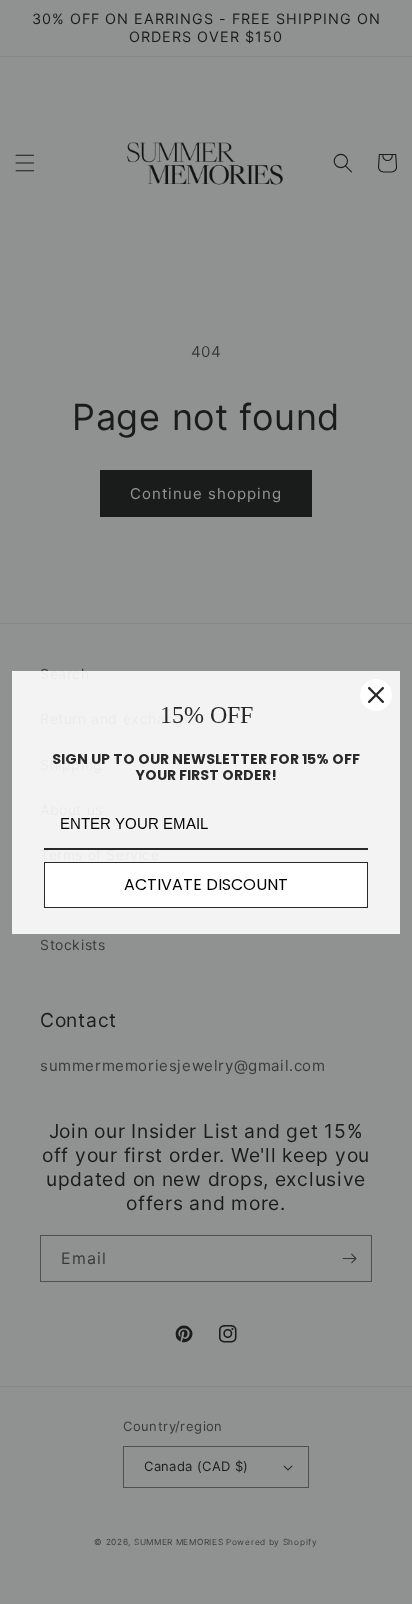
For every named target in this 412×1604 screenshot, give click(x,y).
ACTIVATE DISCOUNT (206, 884)
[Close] (376, 695)
